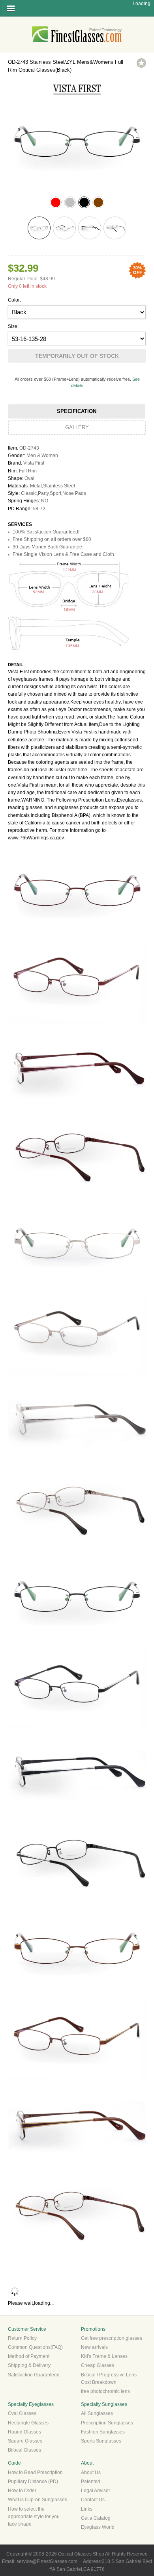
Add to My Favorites (141, 63)
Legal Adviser (96, 2491)
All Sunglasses (97, 2413)
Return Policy (22, 2338)
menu (11, 8)
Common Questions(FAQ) (35, 2347)
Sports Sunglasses (101, 2441)
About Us (91, 2472)
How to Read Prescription (35, 2472)
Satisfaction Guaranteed (34, 2375)
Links (87, 2509)
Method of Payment (29, 2356)
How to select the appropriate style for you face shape (34, 2517)
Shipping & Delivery (29, 2365)
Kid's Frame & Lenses (104, 2356)
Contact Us (93, 2500)
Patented (91, 2482)
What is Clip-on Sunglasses (38, 2500)
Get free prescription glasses (112, 2338)
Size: (13, 326)
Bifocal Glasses (24, 2450)
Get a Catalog (96, 2518)
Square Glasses (25, 2441)
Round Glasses (24, 2432)
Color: (14, 300)
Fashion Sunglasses (103, 2432)
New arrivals (94, 2347)
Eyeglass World (98, 2527)
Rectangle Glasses (28, 2423)
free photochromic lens (105, 2391)
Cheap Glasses (98, 2365)
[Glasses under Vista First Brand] (77, 96)
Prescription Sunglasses (107, 2423)
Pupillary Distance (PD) (33, 2482)
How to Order (22, 2491)
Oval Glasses (22, 2413)
